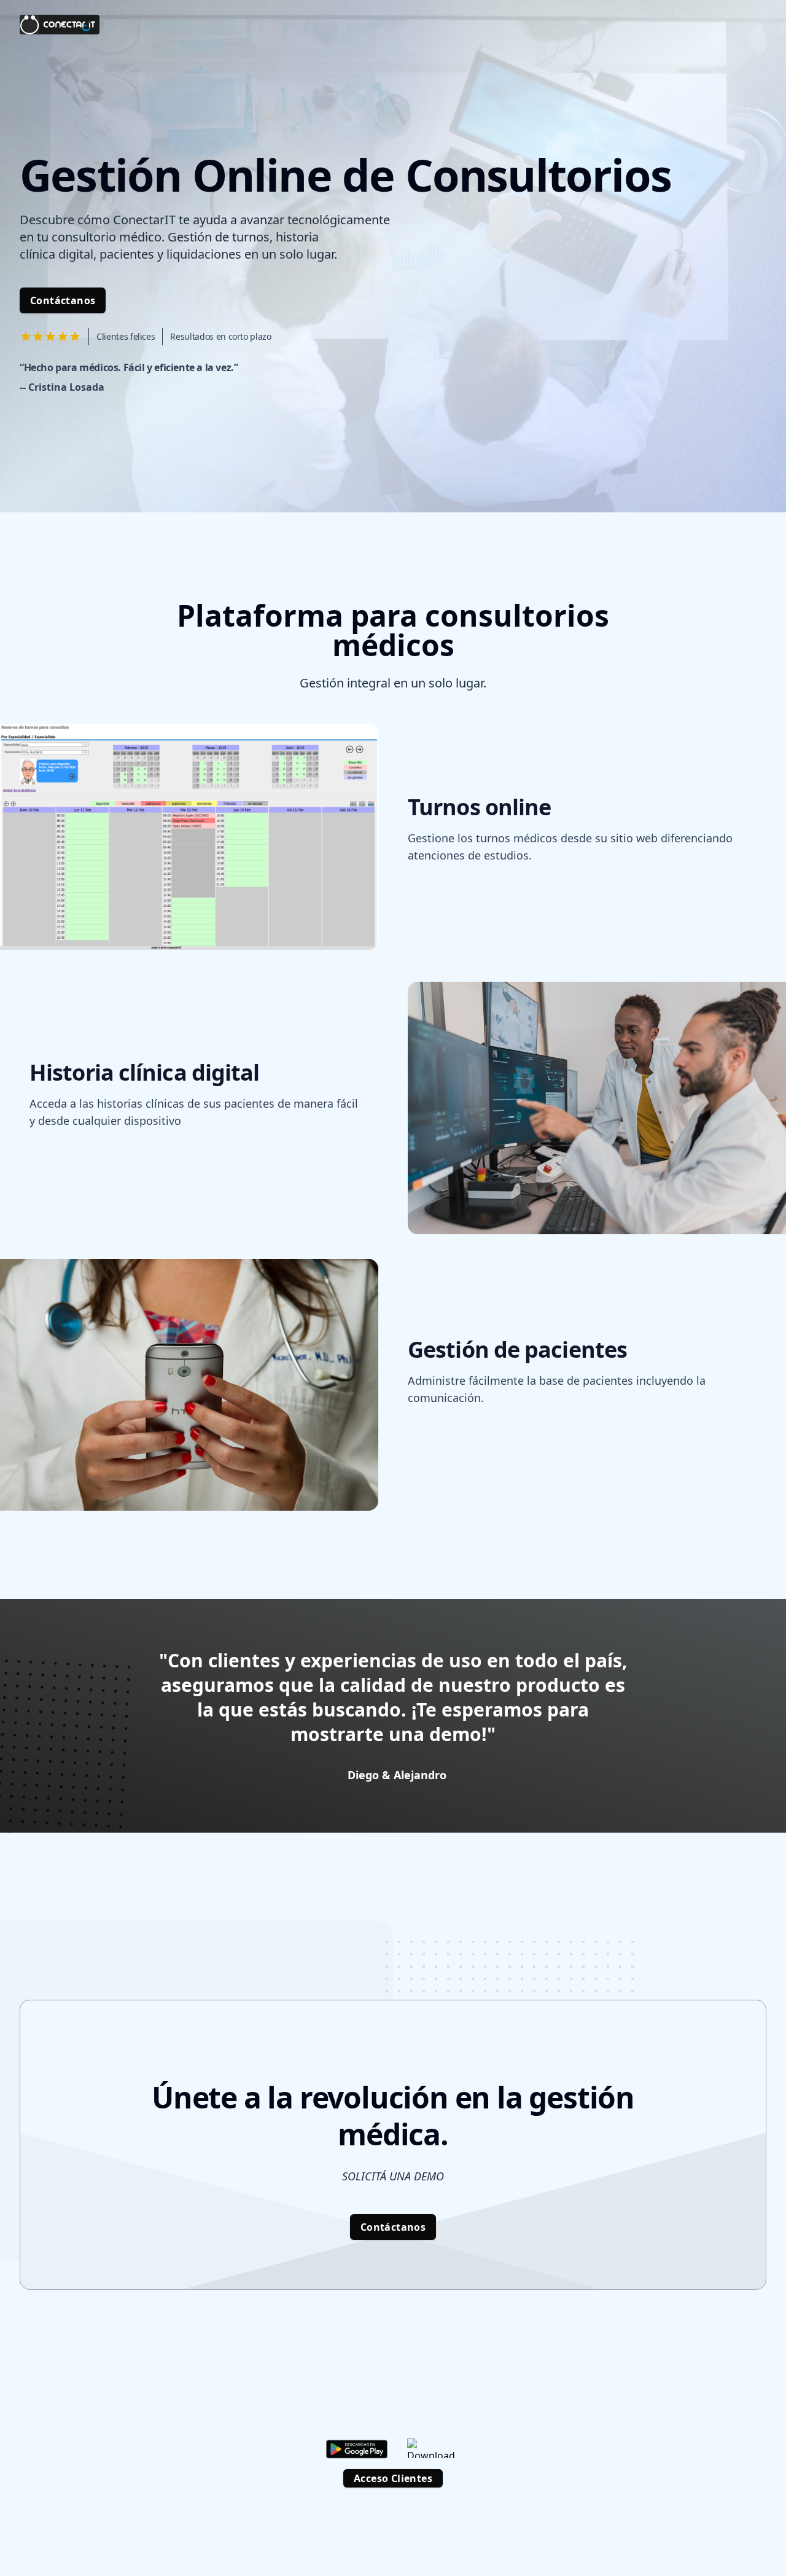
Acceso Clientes (393, 2478)
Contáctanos (63, 300)
